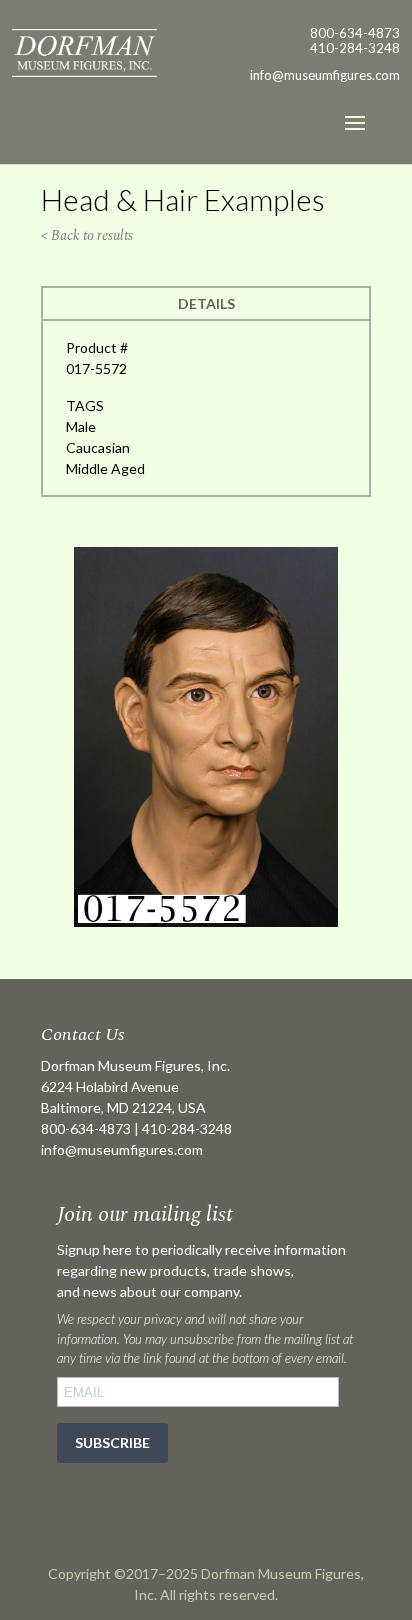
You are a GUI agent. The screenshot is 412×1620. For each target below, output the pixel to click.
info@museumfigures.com (122, 1149)
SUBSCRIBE (112, 1442)
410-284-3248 (355, 48)
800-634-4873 (355, 33)
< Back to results (87, 235)
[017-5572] (206, 921)
